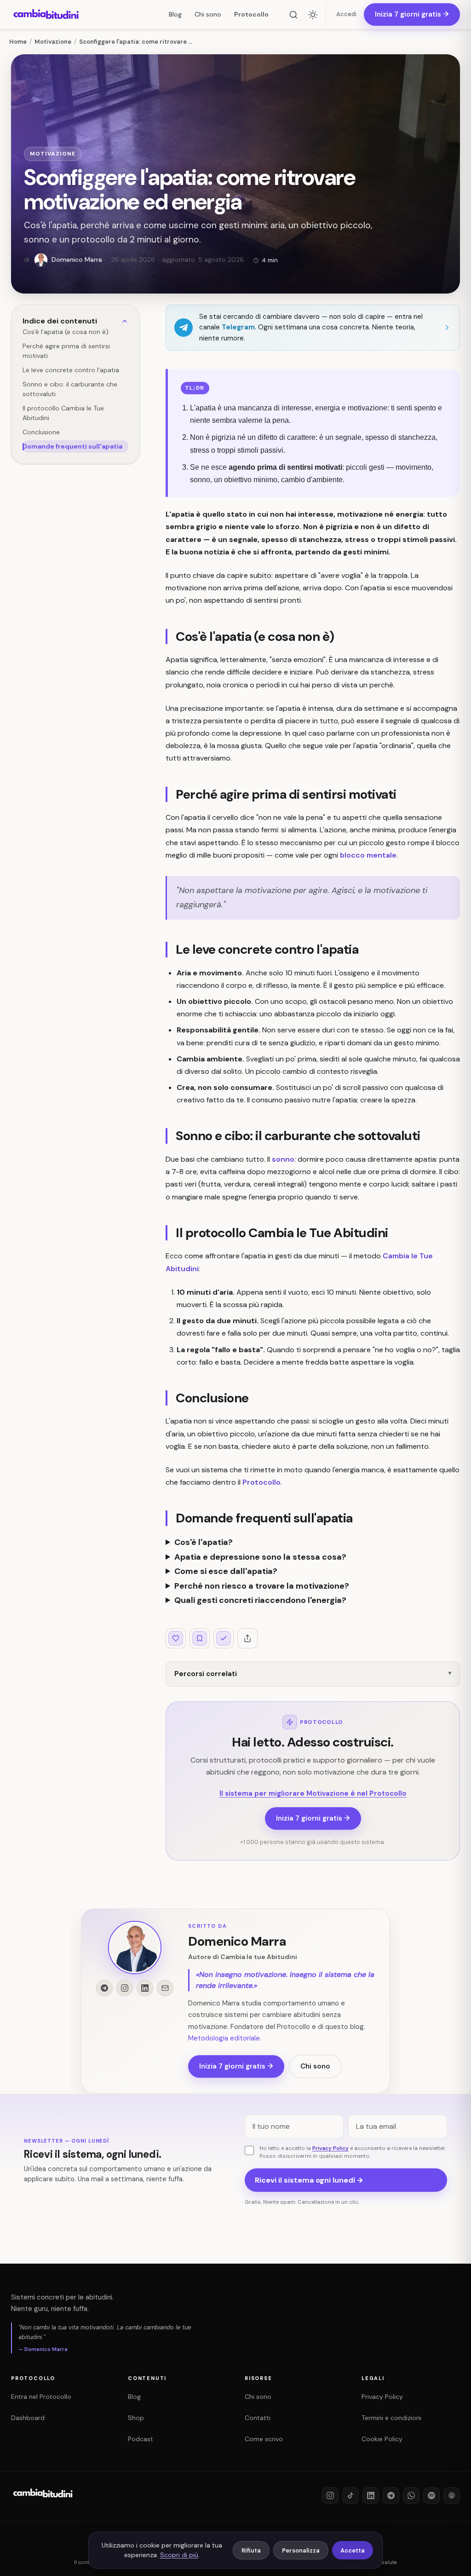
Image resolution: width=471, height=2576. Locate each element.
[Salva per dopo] (200, 1638)
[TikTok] (350, 2495)
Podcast (141, 2439)
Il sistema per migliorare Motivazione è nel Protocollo (313, 1793)
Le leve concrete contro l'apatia (71, 370)
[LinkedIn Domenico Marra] (145, 1988)
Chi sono (208, 14)
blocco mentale (368, 855)
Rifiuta (251, 2550)
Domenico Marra (237, 1941)
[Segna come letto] (224, 1638)
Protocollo (251, 14)
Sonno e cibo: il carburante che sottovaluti (70, 389)
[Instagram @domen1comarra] (125, 1988)
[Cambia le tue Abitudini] (43, 2500)
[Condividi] (247, 1638)
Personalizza (301, 2550)
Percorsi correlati (206, 1674)
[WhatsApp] (411, 2495)
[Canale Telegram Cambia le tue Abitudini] (104, 1988)
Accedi (346, 14)
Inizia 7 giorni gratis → (313, 1818)
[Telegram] (391, 2495)
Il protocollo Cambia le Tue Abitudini (63, 413)
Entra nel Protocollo (41, 2397)
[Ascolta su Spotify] (431, 2495)
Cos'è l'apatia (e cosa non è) (66, 332)
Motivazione (53, 154)
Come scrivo (264, 2439)
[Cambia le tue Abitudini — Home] (46, 15)
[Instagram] (330, 2495)
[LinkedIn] (371, 2495)
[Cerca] (293, 15)
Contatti (258, 2418)
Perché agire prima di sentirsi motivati (66, 351)
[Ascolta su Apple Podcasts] (452, 2495)
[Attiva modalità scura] (313, 15)
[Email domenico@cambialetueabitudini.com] (165, 1988)
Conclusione (41, 432)
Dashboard (28, 2418)
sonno (283, 1159)
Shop (136, 2418)
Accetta (353, 2550)
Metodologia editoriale (224, 2039)
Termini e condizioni (391, 2418)
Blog (175, 14)
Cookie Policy (382, 2439)
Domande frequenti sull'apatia (72, 446)
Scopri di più (179, 2555)
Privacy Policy (330, 2148)
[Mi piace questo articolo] (176, 1638)
